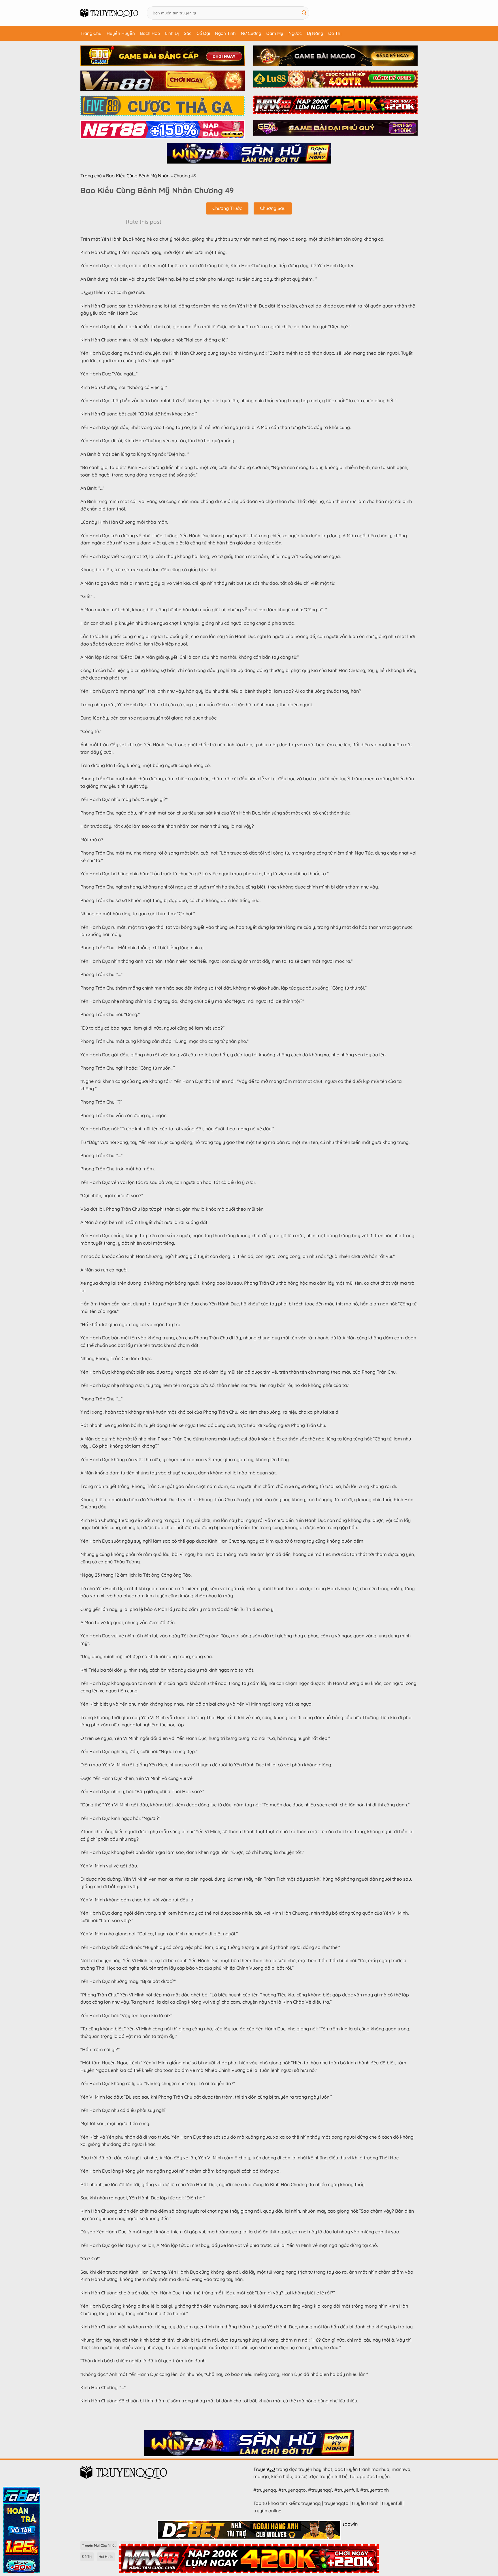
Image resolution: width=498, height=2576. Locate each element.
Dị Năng (315, 33)
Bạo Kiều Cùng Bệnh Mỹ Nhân (138, 176)
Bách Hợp (150, 33)
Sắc (188, 33)
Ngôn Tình (225, 33)
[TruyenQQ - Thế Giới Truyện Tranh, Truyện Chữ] (109, 13)
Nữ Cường (251, 33)
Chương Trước (227, 208)
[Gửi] (304, 13)
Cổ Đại (203, 33)
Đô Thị (335, 33)
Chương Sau (273, 208)
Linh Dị (172, 33)
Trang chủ (91, 176)
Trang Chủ (91, 33)
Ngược (295, 33)
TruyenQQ (264, 2469)
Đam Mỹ (275, 33)
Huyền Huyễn (121, 33)
